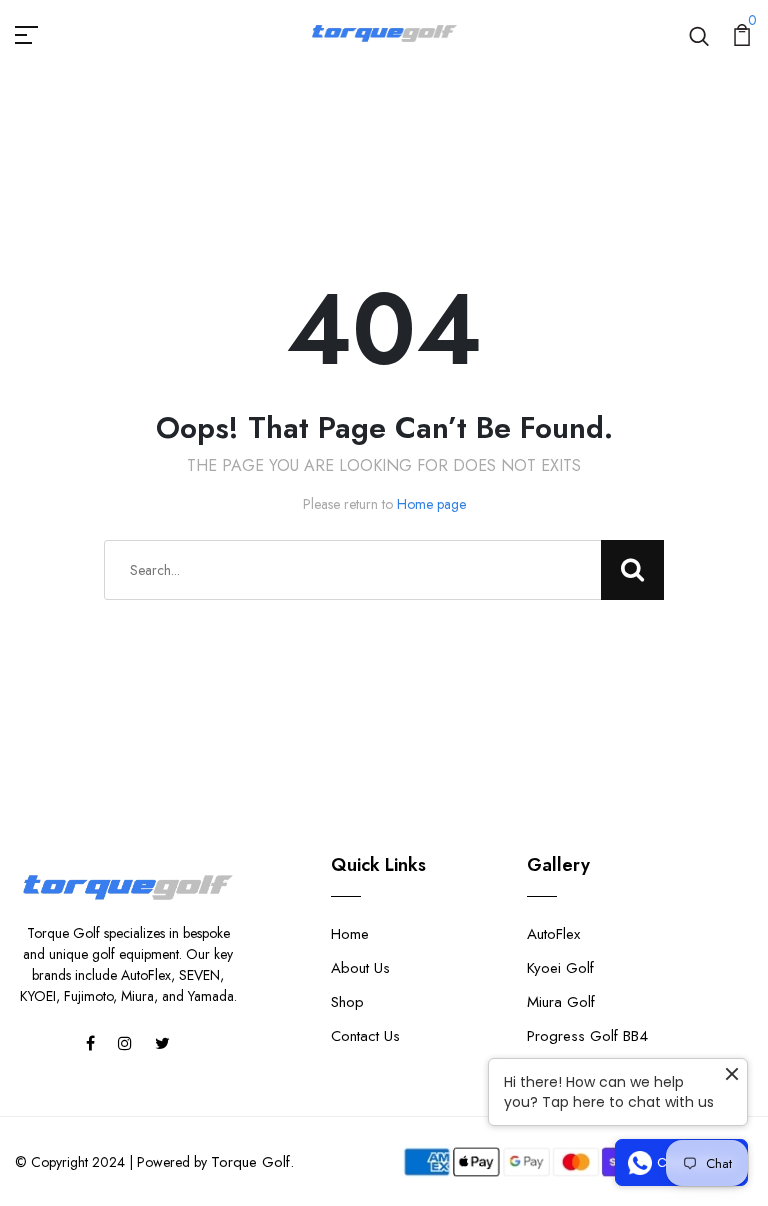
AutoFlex (553, 934)
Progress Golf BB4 (587, 1036)
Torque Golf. (252, 1162)
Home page (431, 504)
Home (350, 934)
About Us (360, 968)
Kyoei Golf (560, 968)
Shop (347, 1002)
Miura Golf (561, 1002)
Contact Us (365, 1036)
